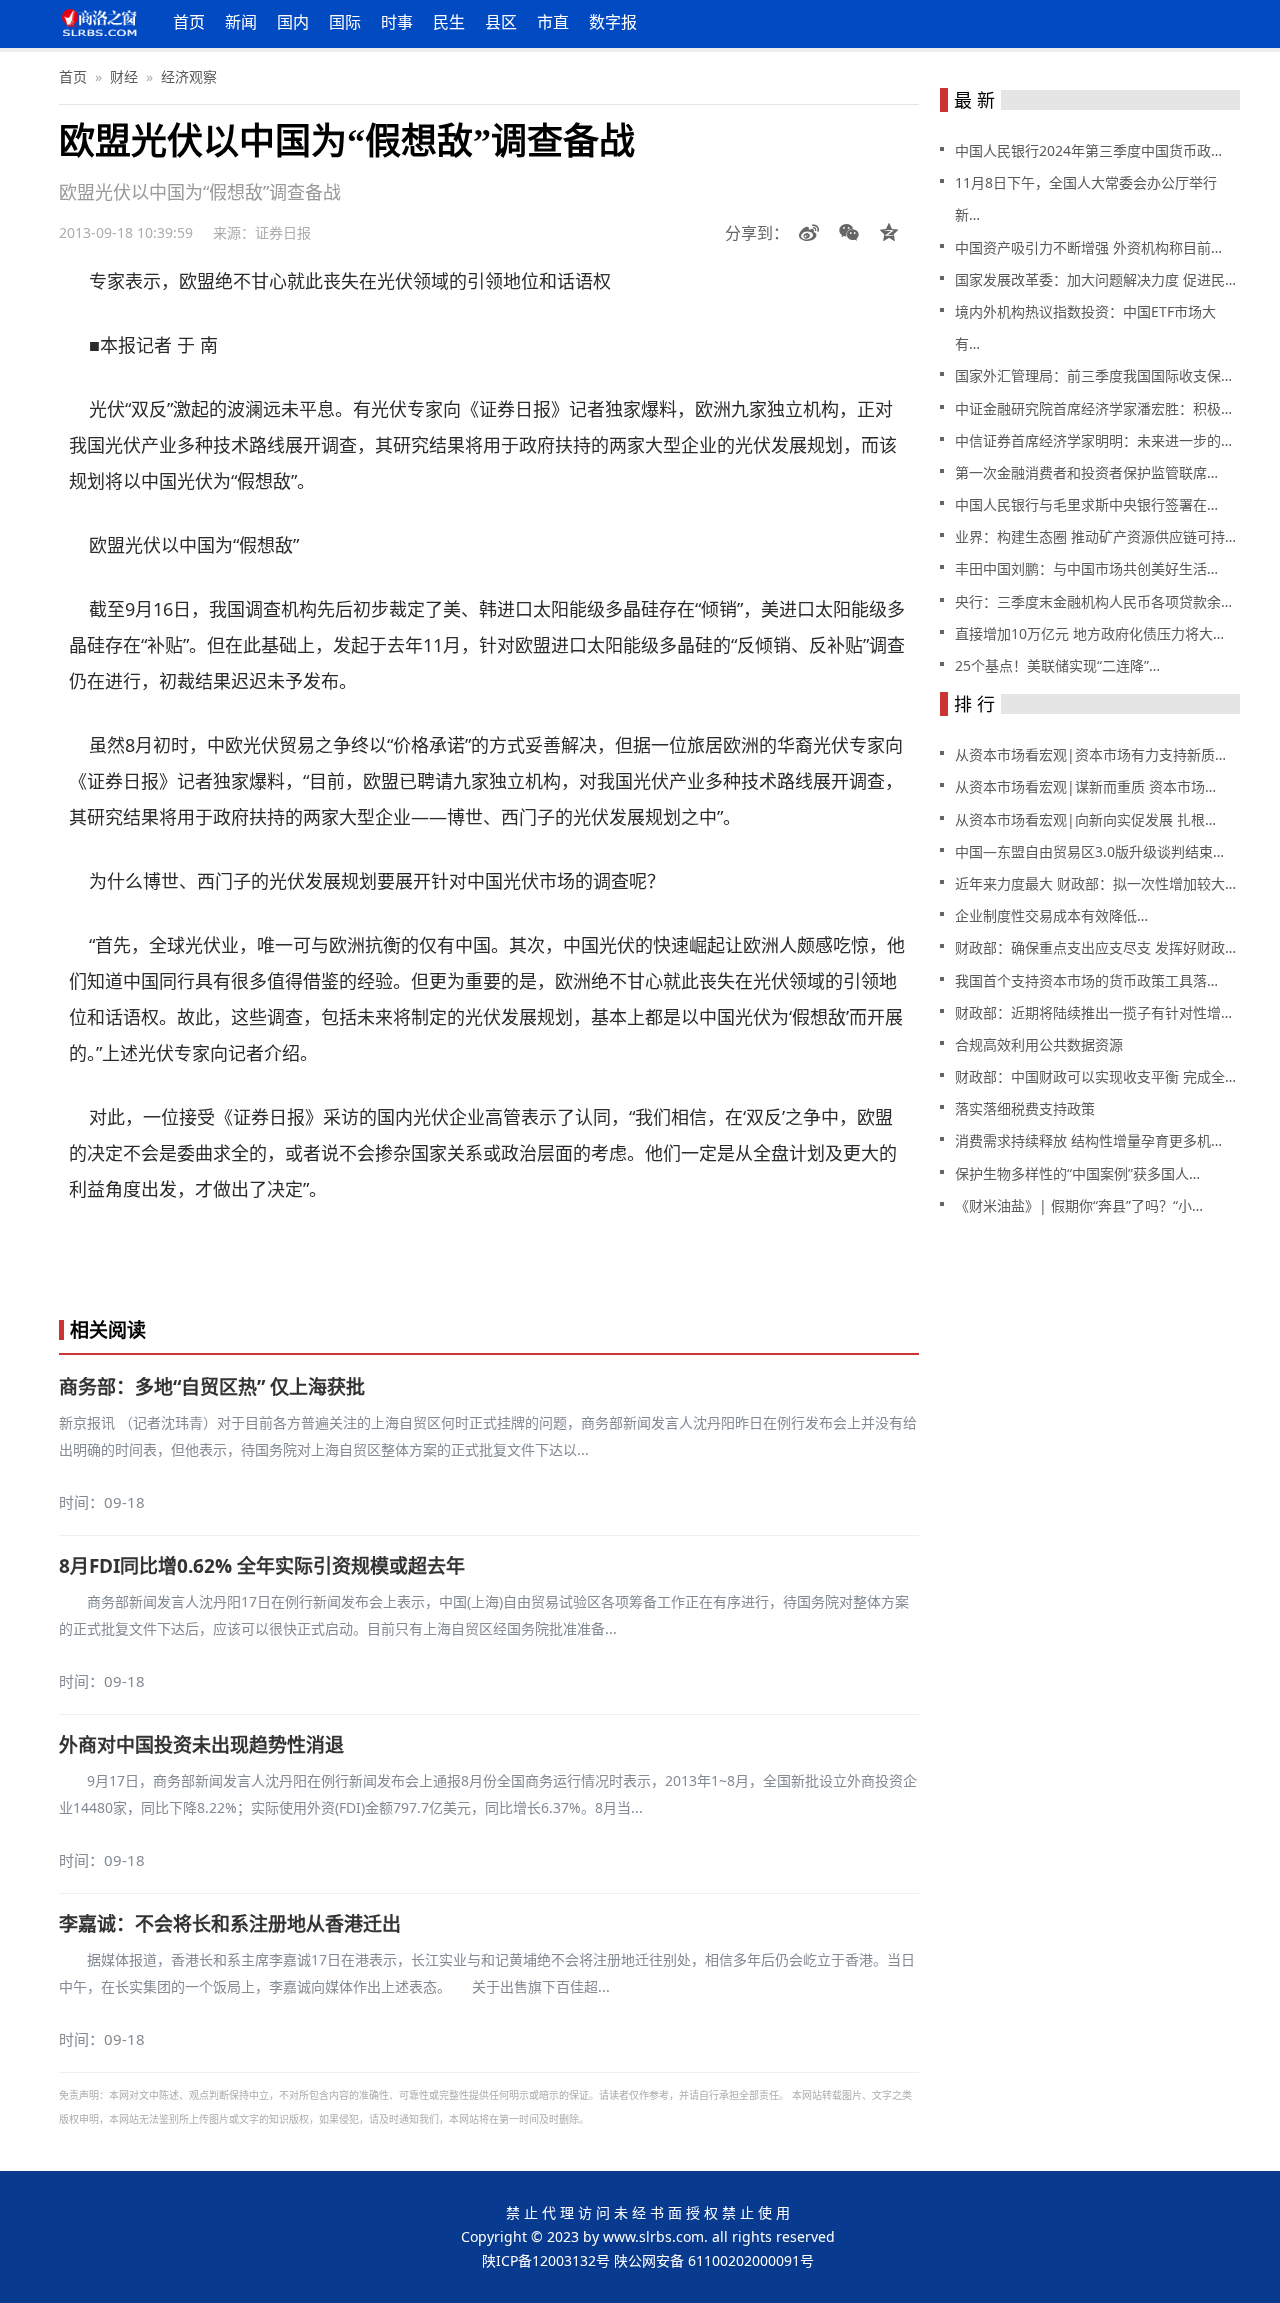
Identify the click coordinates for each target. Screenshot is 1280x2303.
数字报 (613, 22)
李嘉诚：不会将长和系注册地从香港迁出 (230, 1924)
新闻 (241, 22)
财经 (124, 76)
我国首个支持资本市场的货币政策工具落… (1086, 980)
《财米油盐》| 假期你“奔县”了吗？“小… (1079, 1205)
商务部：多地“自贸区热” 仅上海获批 (212, 1387)
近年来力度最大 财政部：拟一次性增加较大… (1095, 883)
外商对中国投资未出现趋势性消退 (201, 1745)
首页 (189, 22)
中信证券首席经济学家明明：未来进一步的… (1093, 440)
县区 (501, 22)
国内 (293, 22)
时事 (397, 22)
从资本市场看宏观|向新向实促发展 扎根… (1085, 819)
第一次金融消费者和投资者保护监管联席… (1086, 472)
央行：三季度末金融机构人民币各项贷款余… (1093, 601)
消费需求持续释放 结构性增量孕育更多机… (1088, 1140)
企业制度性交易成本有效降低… (1051, 915)
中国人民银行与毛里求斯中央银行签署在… (1086, 504)
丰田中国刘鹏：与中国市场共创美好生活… (1086, 568)
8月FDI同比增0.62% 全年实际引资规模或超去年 (262, 1566)
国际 (345, 22)
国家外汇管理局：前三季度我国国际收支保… (1093, 375)
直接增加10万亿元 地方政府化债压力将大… (1089, 633)
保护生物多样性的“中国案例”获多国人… (1077, 1173)
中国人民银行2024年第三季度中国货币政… (1088, 150)
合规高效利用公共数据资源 (1039, 1044)
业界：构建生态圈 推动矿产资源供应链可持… (1095, 536)
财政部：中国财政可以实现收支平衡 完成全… (1095, 1076)
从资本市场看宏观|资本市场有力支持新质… (1090, 754)
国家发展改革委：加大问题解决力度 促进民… (1095, 279)
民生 (449, 22)
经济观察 (189, 76)
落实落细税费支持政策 (1025, 1108)
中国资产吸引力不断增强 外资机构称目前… (1088, 247)
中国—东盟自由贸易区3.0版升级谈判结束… (1089, 851)
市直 (553, 22)
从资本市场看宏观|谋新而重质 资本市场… (1085, 786)
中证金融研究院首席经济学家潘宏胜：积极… (1093, 408)
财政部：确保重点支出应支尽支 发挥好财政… (1095, 947)
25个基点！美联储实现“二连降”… (1057, 665)
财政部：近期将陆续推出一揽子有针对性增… (1093, 1012)
